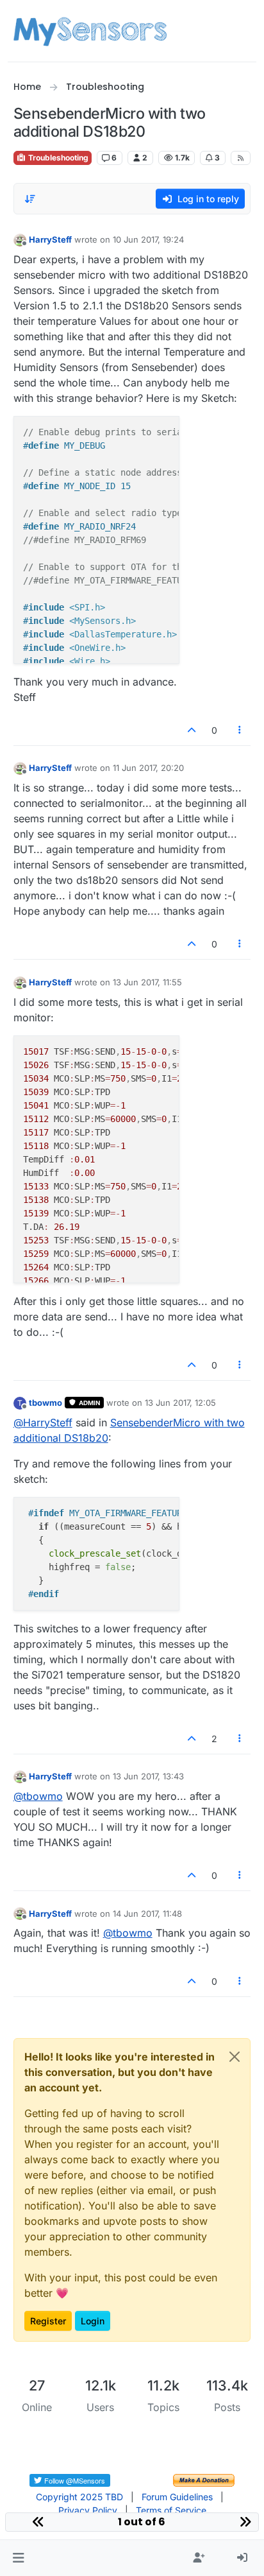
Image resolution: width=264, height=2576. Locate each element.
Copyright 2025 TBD (79, 2497)
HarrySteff (50, 239)
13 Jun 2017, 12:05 (180, 1403)
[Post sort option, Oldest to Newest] (31, 199)
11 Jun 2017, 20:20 (148, 768)
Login (93, 2321)
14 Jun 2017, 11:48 (147, 1914)
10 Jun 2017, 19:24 (148, 239)
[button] (18, 2558)
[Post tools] (240, 730)
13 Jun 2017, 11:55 (147, 982)
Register (48, 2321)
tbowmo (45, 1403)
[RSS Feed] (241, 158)
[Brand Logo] (90, 31)
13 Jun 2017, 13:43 (148, 1776)
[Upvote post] (192, 730)
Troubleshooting (57, 158)
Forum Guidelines (177, 2497)
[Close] (235, 2057)
